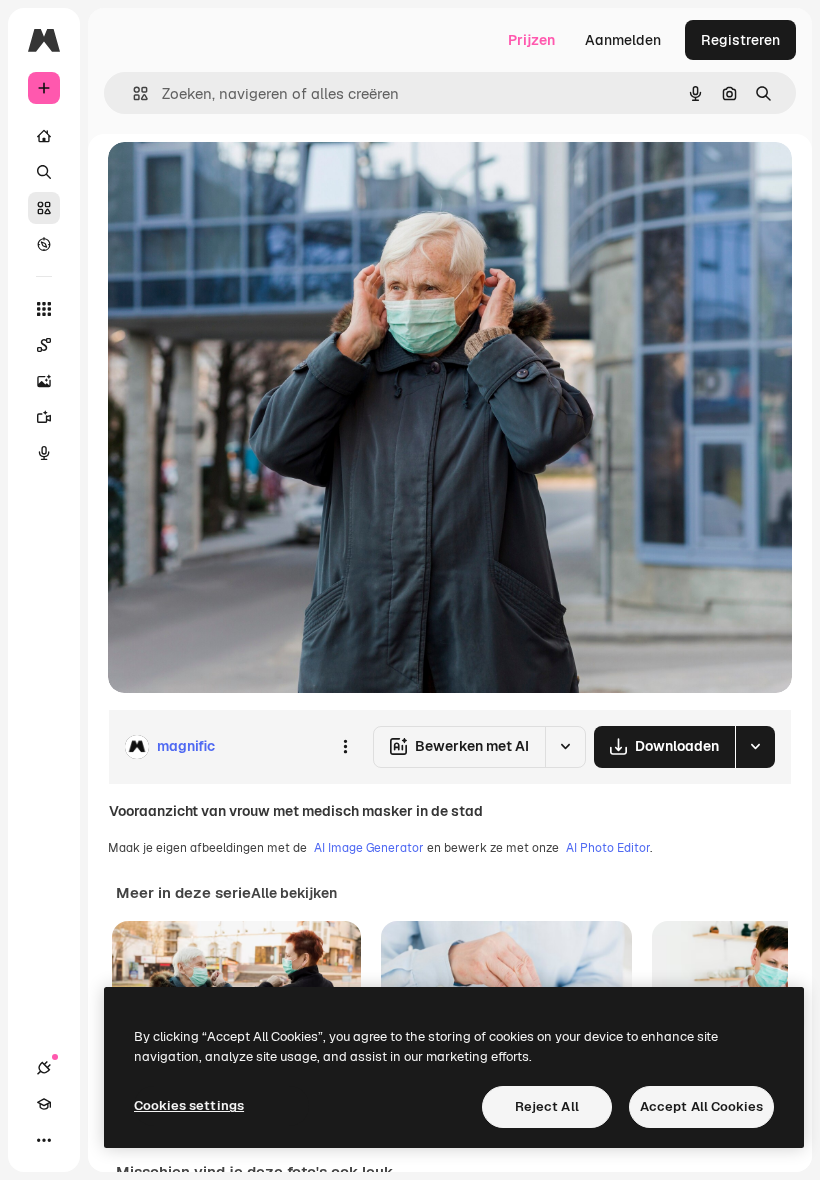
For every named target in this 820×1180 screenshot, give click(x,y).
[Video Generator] (44, 417)
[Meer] (44, 1140)
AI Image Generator (369, 848)
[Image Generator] (44, 381)
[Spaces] (44, 345)
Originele (239, 179)
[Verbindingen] (44, 1068)
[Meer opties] (345, 747)
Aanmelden (623, 40)
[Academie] (44, 1104)
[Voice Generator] (44, 453)
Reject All (547, 1106)
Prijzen (531, 40)
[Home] (44, 136)
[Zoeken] (44, 172)
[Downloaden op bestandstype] (755, 747)
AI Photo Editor (608, 848)
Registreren (740, 40)
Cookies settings (189, 1105)
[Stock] (44, 208)
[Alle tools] (44, 309)
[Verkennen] (44, 244)
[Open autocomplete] (132, 93)
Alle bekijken (294, 893)
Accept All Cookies (701, 1106)
